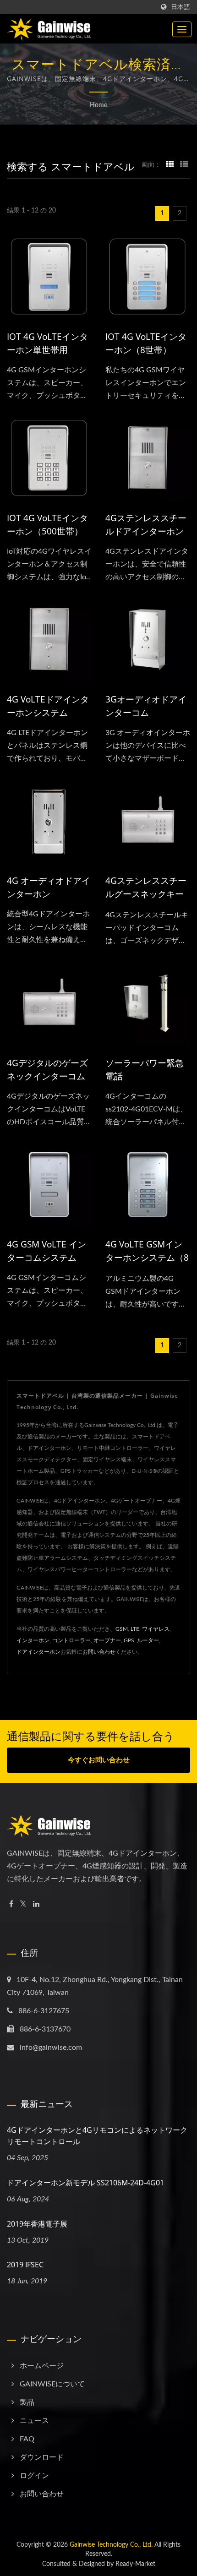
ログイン (34, 2476)
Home (98, 105)
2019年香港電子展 (37, 2224)
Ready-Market (135, 2564)
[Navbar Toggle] (182, 29)
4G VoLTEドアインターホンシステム (48, 706)
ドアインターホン (38, 1652)
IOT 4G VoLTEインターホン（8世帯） (146, 343)
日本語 (181, 7)
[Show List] (184, 165)
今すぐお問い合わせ (99, 1760)
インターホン (33, 1640)
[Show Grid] (170, 165)
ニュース (34, 2421)
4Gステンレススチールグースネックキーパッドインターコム (146, 894)
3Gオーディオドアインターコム (146, 706)
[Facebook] (11, 1904)
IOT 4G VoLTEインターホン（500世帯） (47, 525)
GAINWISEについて (52, 2384)
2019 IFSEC (25, 2265)
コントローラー (71, 1640)
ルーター (148, 1640)
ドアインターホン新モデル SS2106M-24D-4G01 (85, 2183)
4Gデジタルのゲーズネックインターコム (47, 1070)
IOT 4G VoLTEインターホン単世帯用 (47, 343)
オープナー (107, 1640)
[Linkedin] (36, 1904)
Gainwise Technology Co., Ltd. (111, 2545)
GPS (129, 1640)
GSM (122, 1629)
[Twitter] (23, 1904)
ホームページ (42, 2366)
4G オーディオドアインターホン (49, 887)
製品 (27, 2402)
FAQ (27, 2439)
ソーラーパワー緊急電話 (145, 1070)
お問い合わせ (99, 1652)
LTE (135, 1629)
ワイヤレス (156, 1629)
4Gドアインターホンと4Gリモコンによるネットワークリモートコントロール (97, 2136)
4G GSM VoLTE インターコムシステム (47, 1251)
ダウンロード (42, 2457)
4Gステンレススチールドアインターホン (146, 525)
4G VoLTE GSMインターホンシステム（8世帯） (147, 1258)
